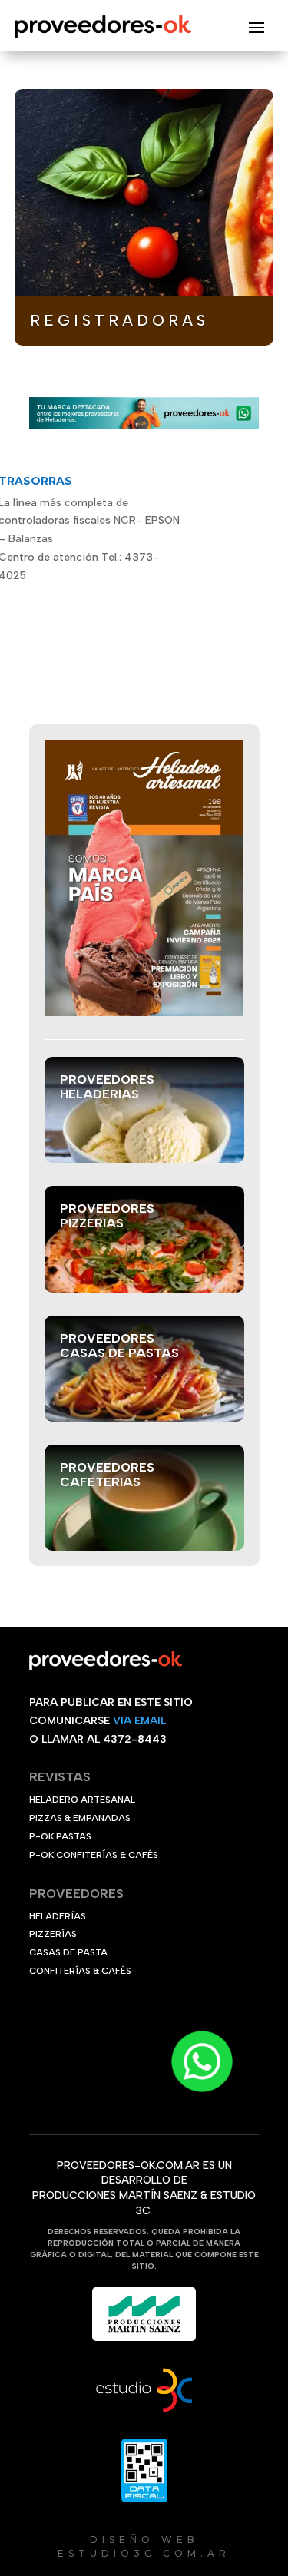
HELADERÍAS (58, 1916)
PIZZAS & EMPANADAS (80, 1818)
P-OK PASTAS (60, 1836)
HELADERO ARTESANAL (82, 1800)
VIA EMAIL (139, 1721)
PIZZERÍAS (53, 1934)
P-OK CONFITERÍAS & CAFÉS (94, 1855)
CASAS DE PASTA (68, 1952)
